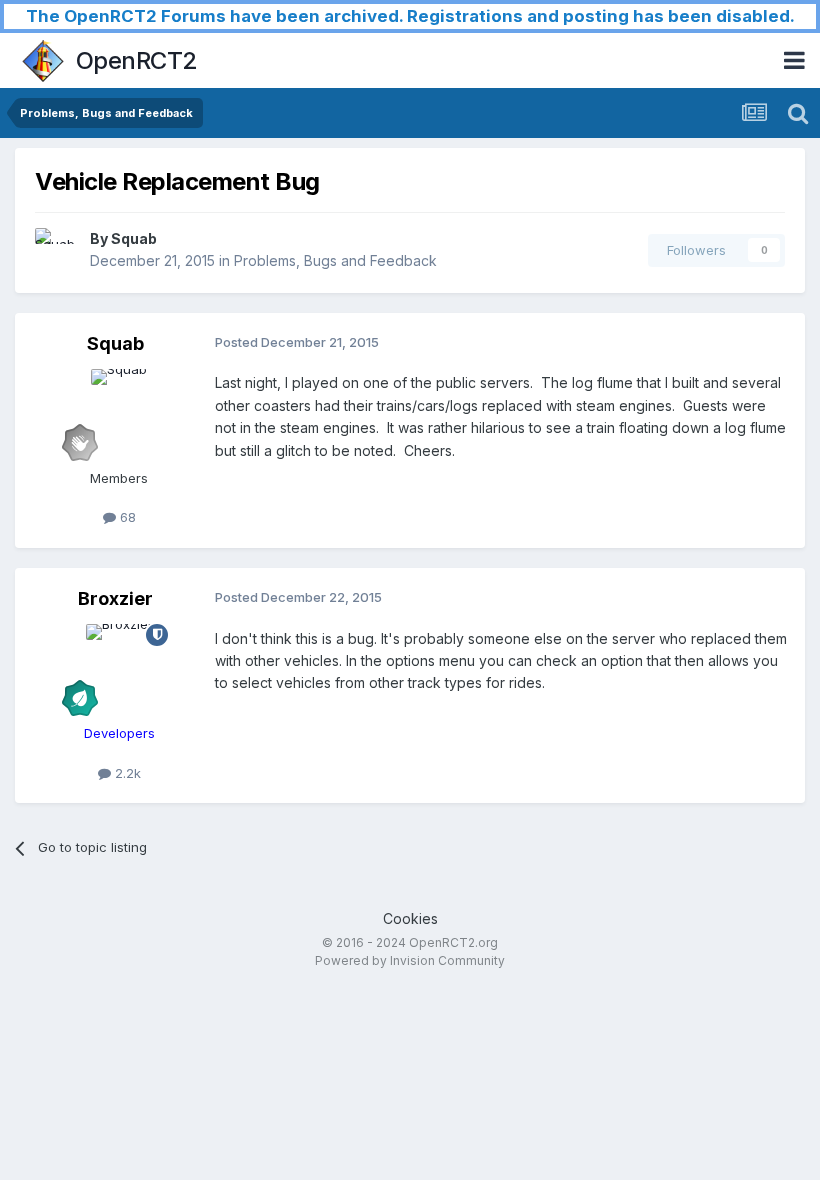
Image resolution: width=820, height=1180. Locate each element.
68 (126, 517)
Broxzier (115, 598)
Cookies (410, 918)
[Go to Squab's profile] (57, 250)
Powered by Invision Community (410, 960)
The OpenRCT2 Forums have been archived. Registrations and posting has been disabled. (410, 16)
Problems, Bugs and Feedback (335, 260)
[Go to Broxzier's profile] (119, 669)
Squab (134, 238)
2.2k (126, 773)
